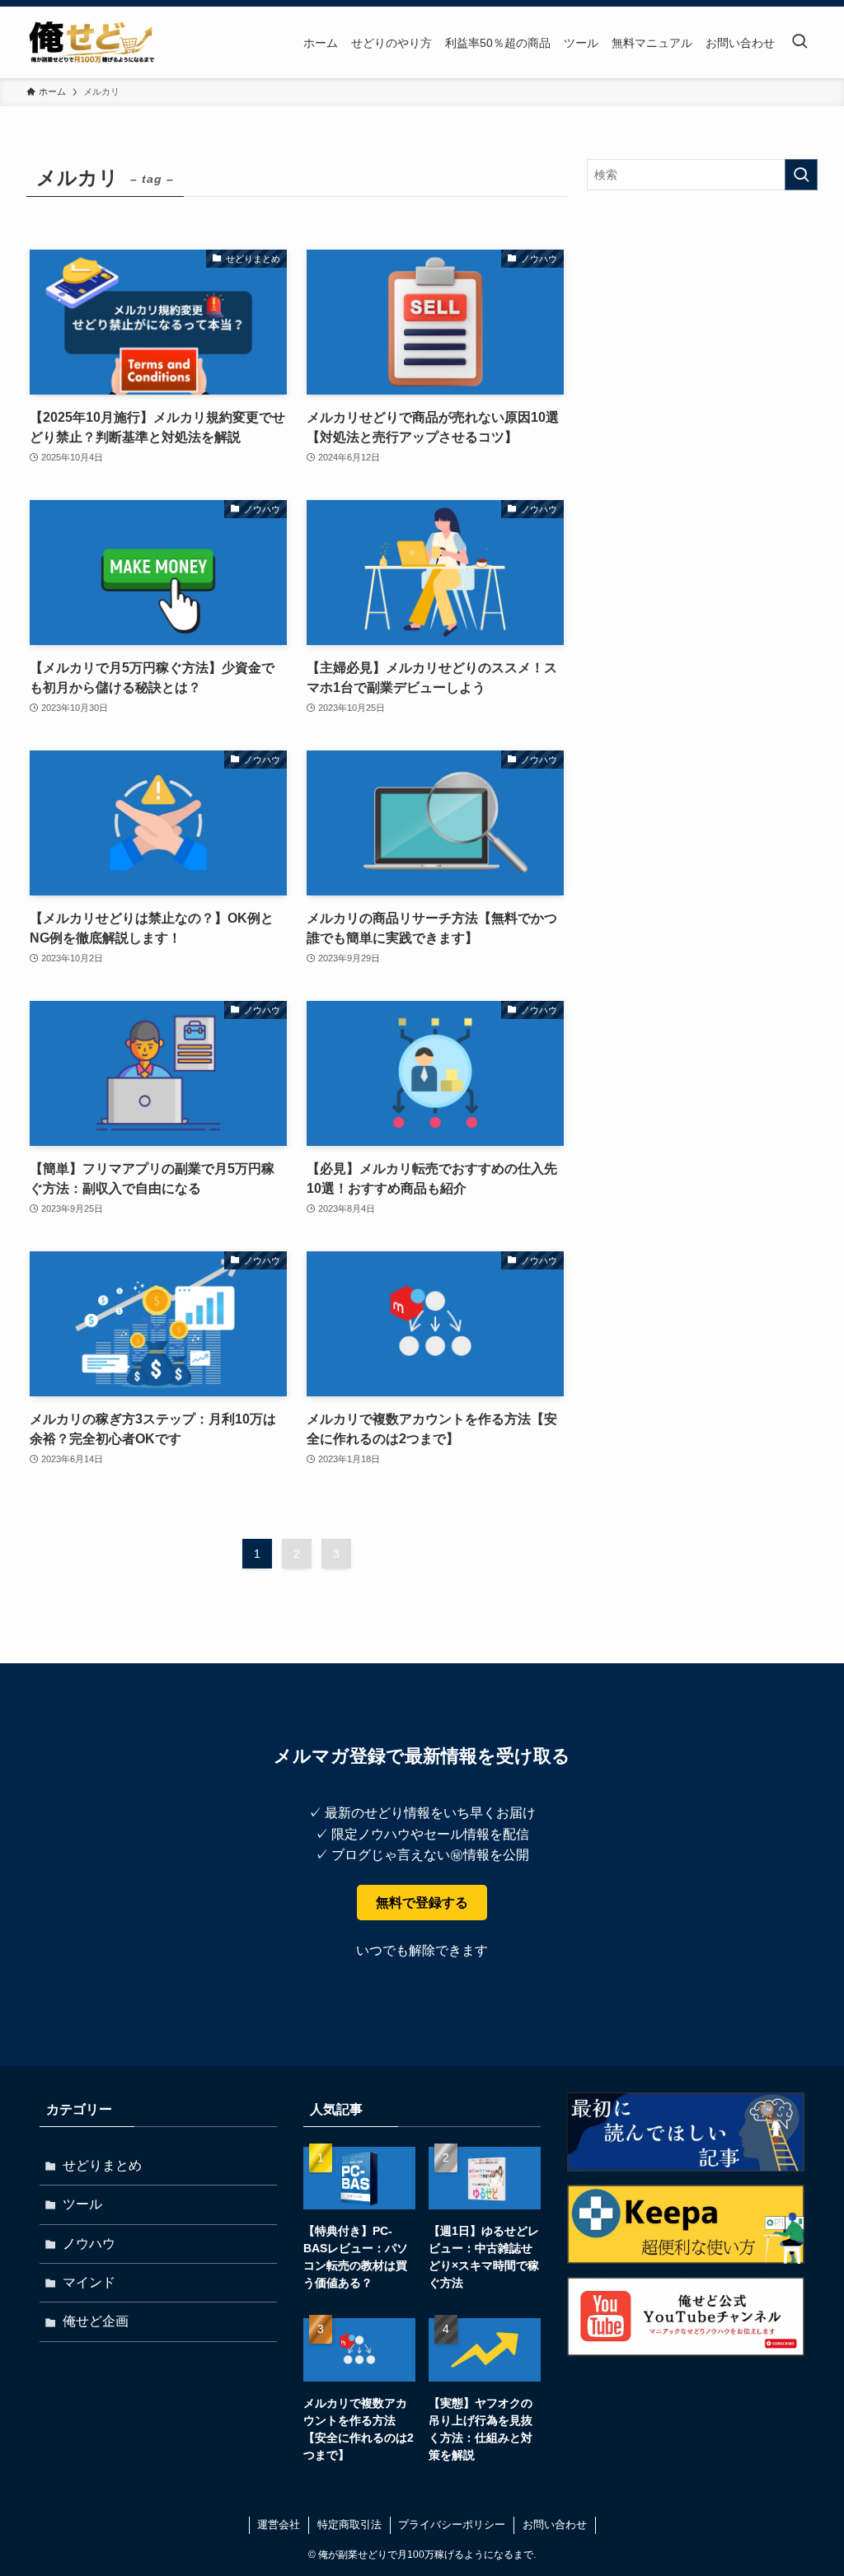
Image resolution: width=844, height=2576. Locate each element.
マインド (89, 2282)
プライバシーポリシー (452, 2525)
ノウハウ (89, 2244)
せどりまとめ (102, 2165)
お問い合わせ (555, 2525)
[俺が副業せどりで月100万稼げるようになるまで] (91, 42)
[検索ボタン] (799, 42)
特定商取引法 (349, 2525)
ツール (82, 2204)
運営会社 (279, 2525)
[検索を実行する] (801, 175)
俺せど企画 (96, 2321)
